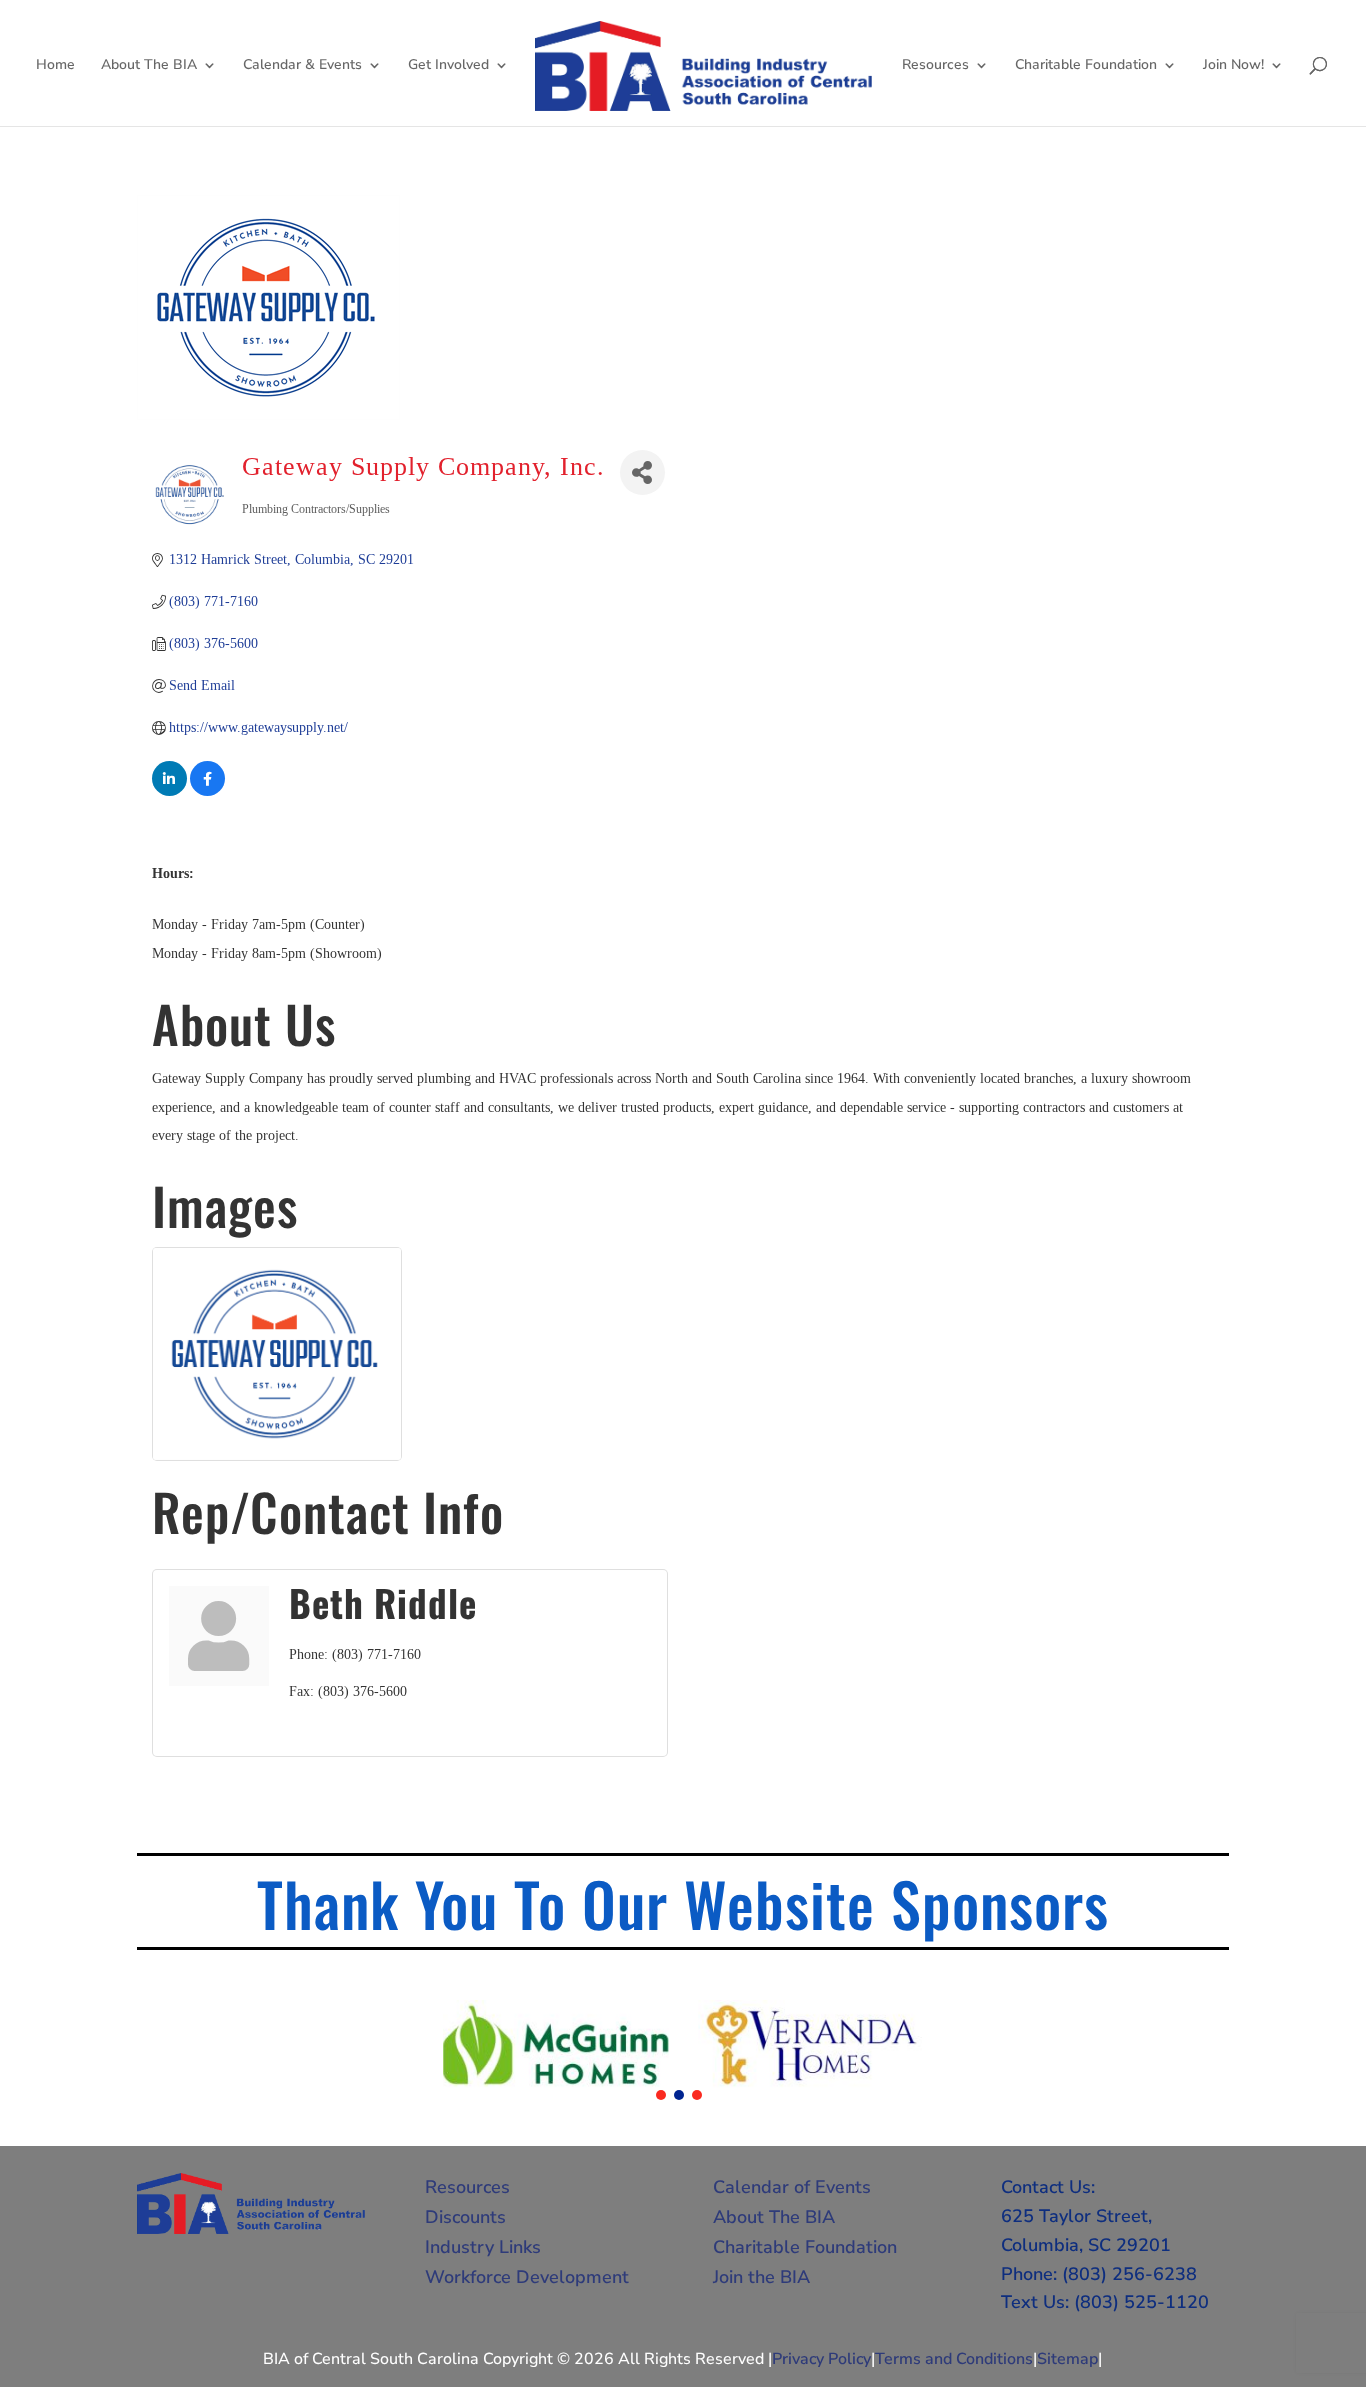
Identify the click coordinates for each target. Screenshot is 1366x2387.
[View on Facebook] (207, 791)
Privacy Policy (821, 2359)
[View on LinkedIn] (169, 791)
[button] (661, 2095)
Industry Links (483, 2247)
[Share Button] (642, 472)
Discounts (465, 2217)
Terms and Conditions (954, 2359)
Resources (935, 66)
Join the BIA (761, 2277)
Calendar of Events (792, 2187)
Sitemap (1067, 2359)
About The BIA (149, 66)
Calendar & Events (302, 66)
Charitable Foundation (1086, 66)
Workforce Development (527, 2277)
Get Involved (448, 66)
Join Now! (1233, 66)
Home (55, 66)
